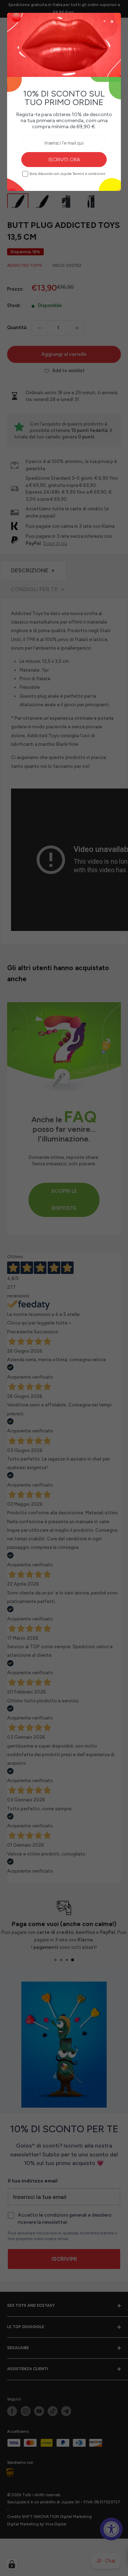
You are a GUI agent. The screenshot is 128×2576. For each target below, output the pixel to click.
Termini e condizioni (89, 174)
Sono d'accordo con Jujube (67, 174)
